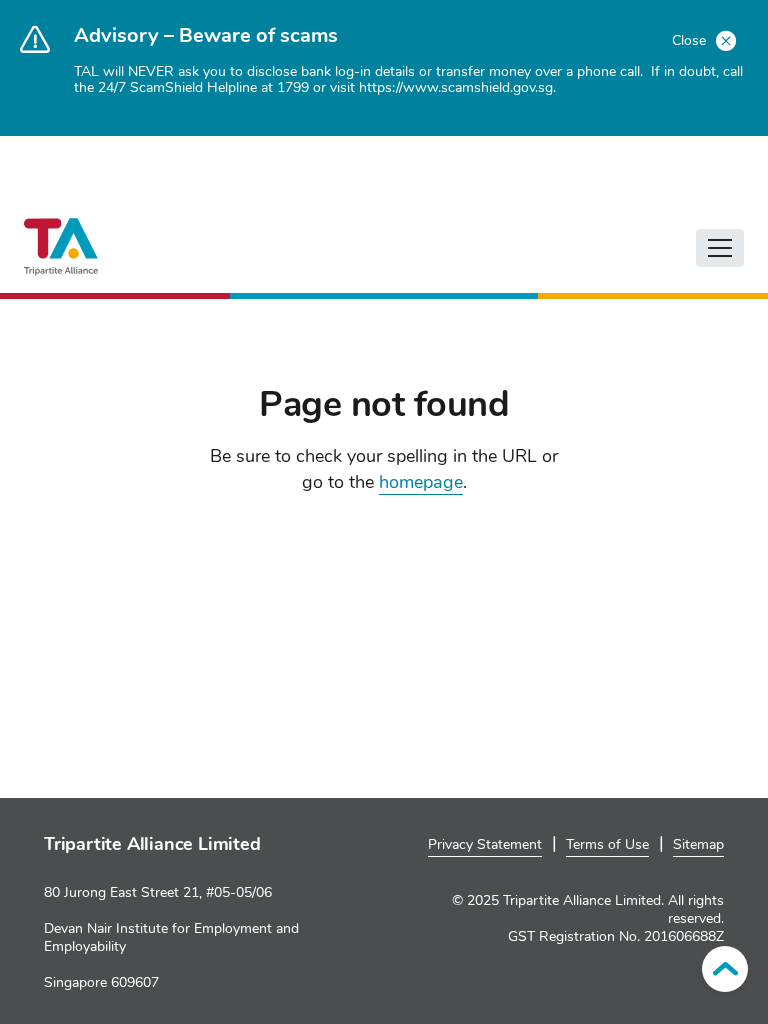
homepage (421, 482)
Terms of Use (607, 844)
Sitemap (698, 844)
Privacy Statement (485, 844)
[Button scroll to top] (725, 969)
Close (691, 40)
